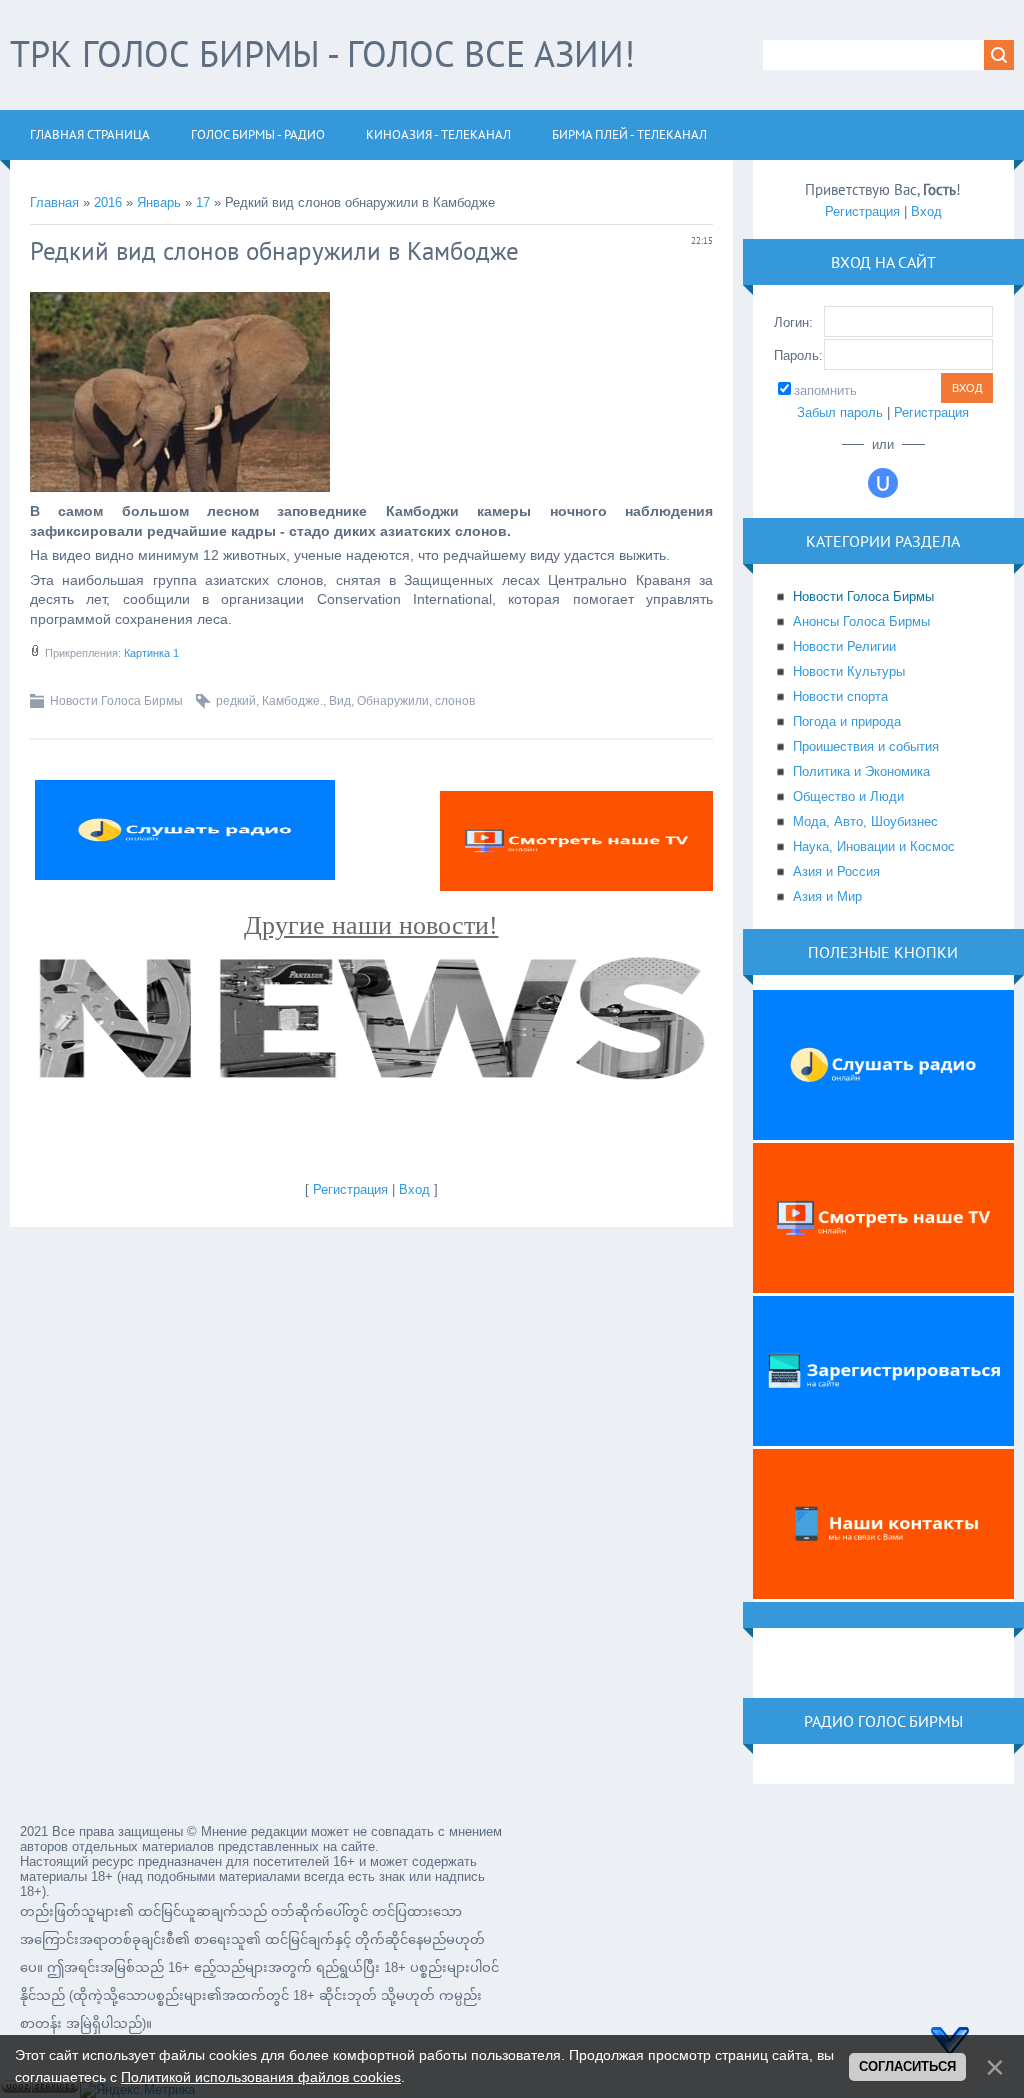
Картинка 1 (151, 653)
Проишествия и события (866, 746)
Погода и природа (847, 721)
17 (203, 202)
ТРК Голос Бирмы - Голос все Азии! (322, 53)
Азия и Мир (827, 896)
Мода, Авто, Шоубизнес (865, 821)
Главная (54, 202)
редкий (236, 701)
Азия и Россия (836, 871)
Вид (340, 701)
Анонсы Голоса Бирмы (861, 621)
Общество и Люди (848, 796)
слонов (455, 701)
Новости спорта (840, 696)
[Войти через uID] (883, 483)
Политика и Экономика (861, 771)
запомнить (825, 390)
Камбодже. (292, 701)
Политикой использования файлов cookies (261, 2077)
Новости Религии (844, 646)
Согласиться (907, 2066)
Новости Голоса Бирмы (116, 701)
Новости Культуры (849, 671)
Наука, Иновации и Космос (874, 846)
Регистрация (350, 1189)
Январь (159, 202)
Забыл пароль (840, 412)
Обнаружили (393, 701)
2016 (108, 202)
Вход (414, 1189)
